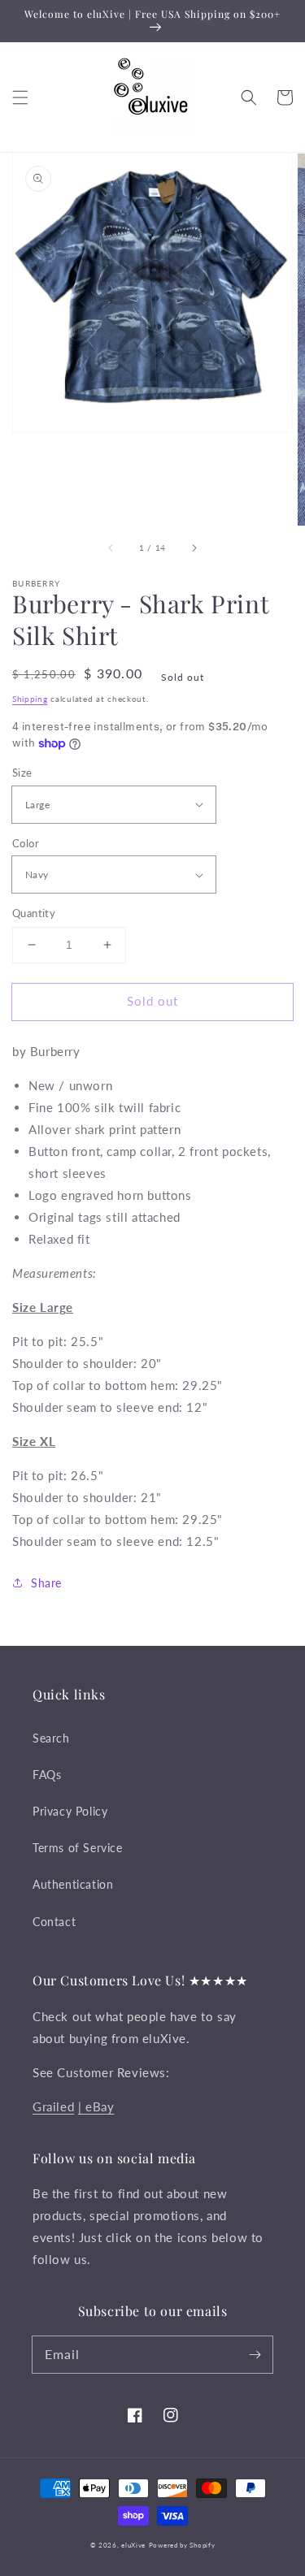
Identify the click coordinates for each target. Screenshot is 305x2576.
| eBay (96, 2106)
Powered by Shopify (182, 2545)
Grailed (53, 2106)
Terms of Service (78, 1848)
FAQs (47, 1775)
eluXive (133, 2545)
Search (51, 1738)
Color (26, 843)
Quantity (34, 913)
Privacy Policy (70, 1811)
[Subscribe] (255, 2354)
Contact (54, 1922)
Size (22, 773)
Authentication (73, 1884)
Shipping (30, 699)
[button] (20, 97)
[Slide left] (111, 548)
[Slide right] (194, 548)
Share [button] (46, 1583)
